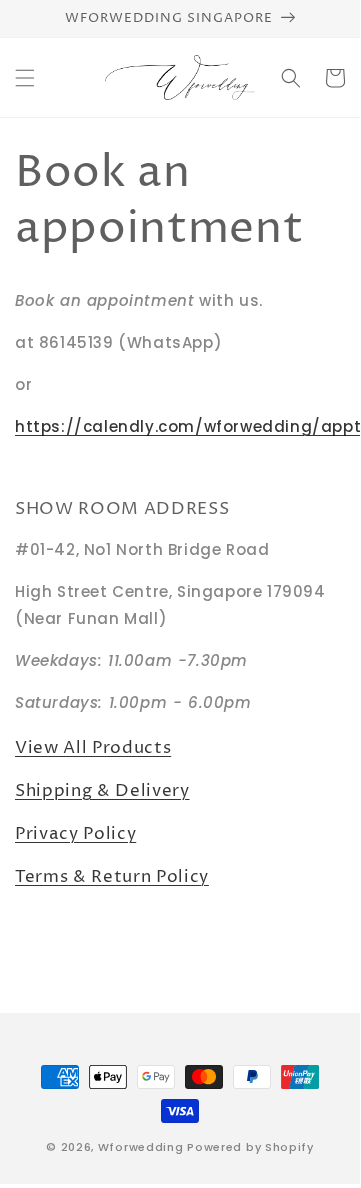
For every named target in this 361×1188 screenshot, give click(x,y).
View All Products (93, 748)
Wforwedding (141, 1147)
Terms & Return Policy (112, 877)
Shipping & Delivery (102, 791)
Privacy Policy (75, 834)
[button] (25, 78)
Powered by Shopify (250, 1147)
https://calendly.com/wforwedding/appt (188, 426)
